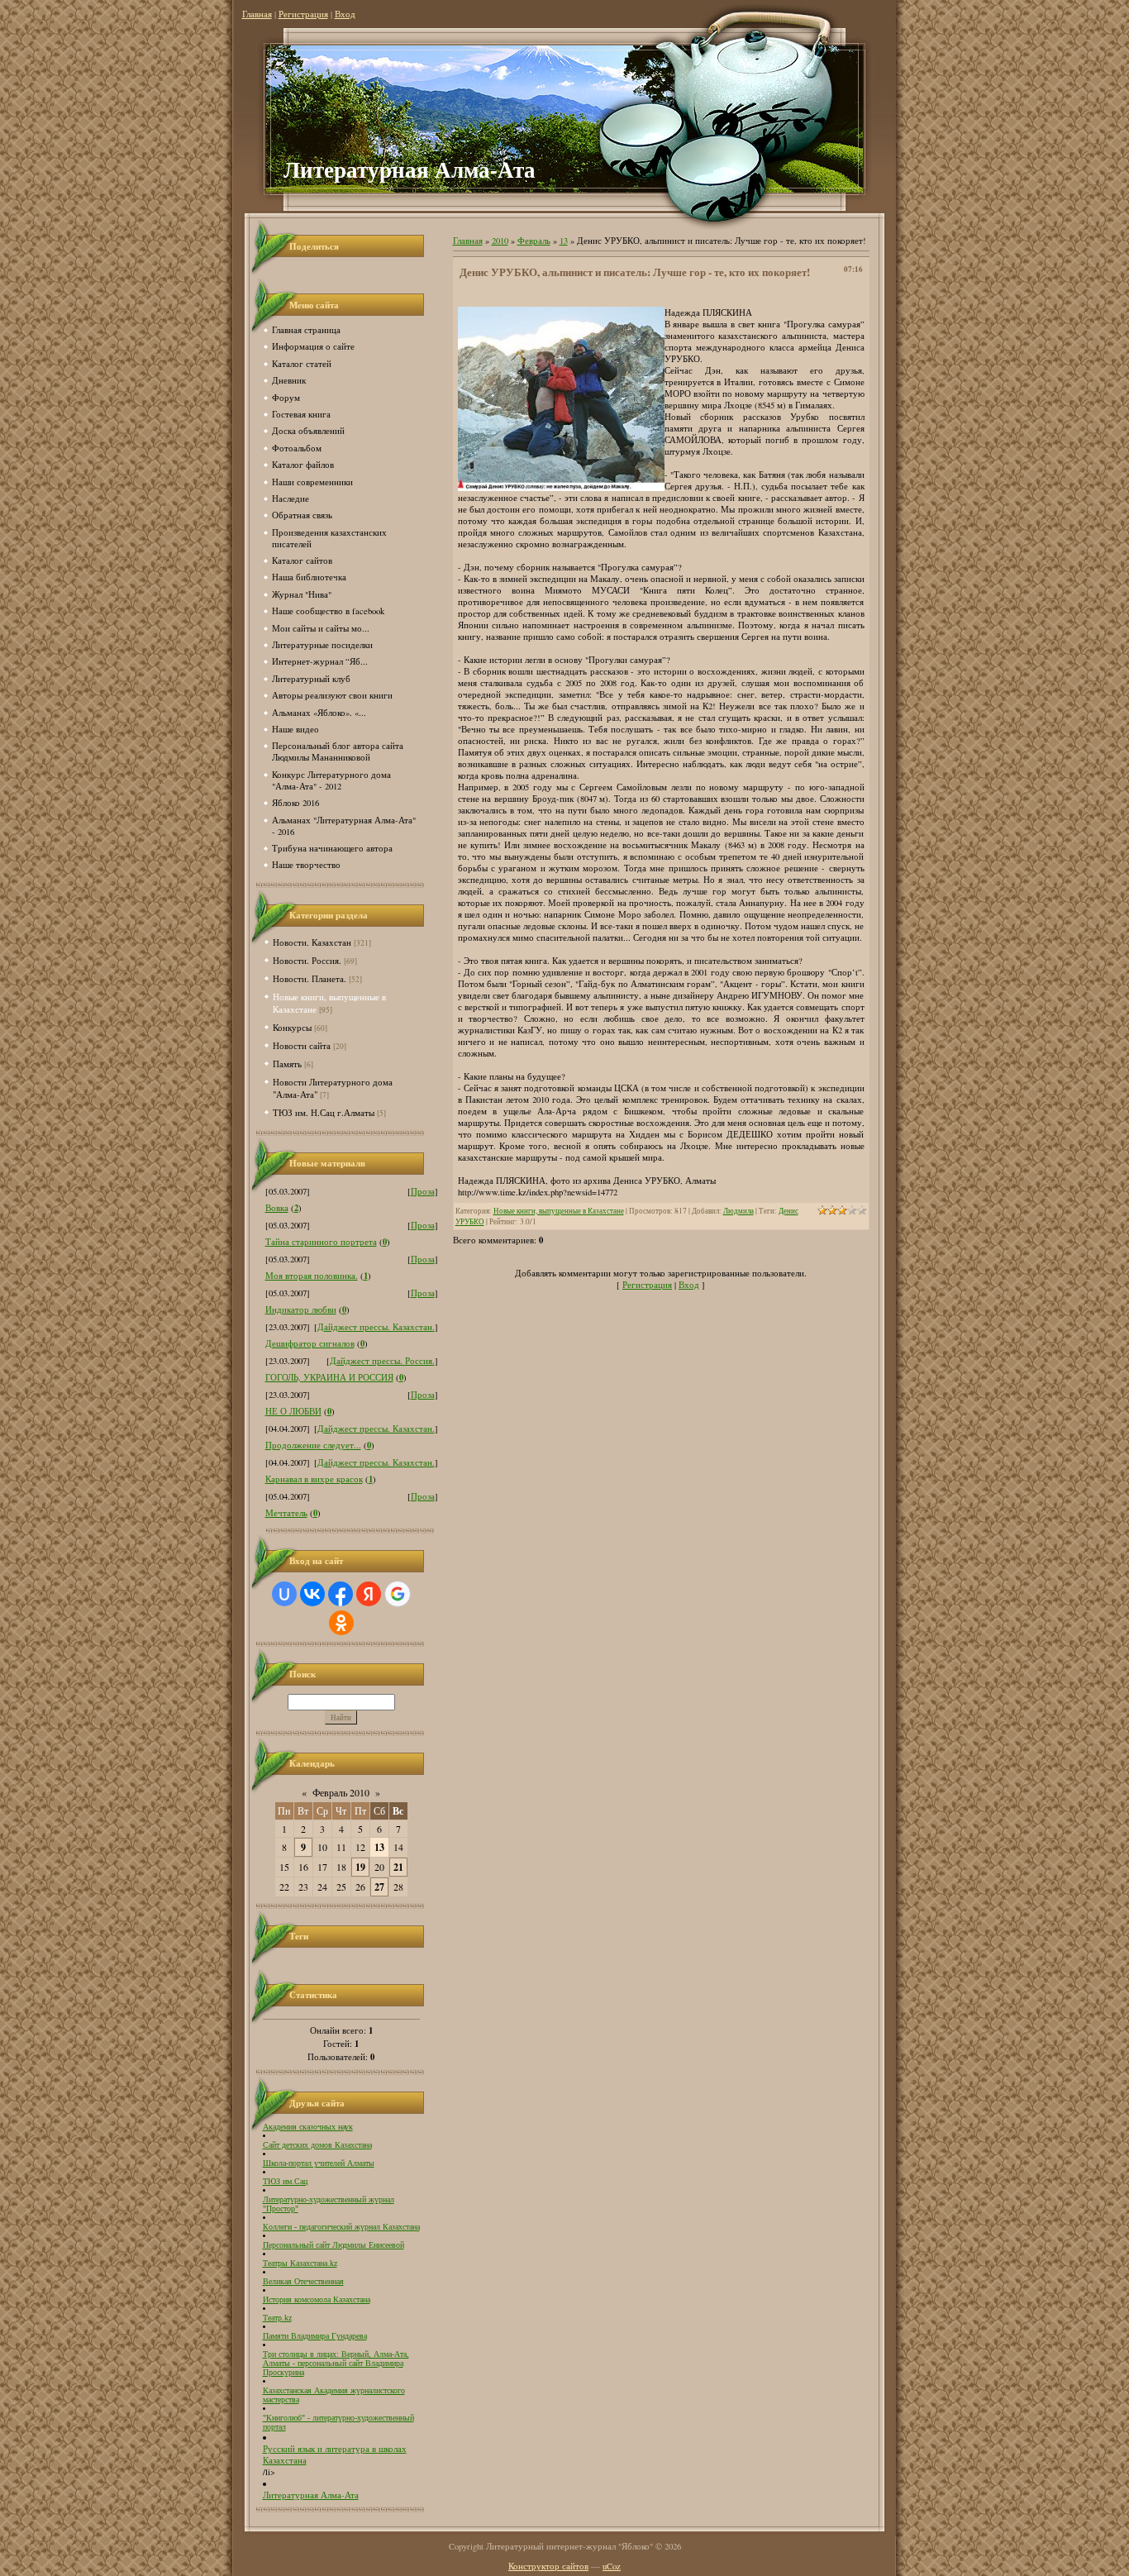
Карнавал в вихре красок (314, 1479)
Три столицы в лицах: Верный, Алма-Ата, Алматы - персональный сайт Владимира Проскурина (336, 2363)
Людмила (738, 1211)
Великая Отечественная (303, 2281)
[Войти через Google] (398, 1594)
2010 (500, 241)
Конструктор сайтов (548, 2566)
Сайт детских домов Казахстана (317, 2145)
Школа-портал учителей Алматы (319, 2163)
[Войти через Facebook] (341, 1594)
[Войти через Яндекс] (369, 1594)
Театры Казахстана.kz (300, 2263)
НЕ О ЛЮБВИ (293, 1411)
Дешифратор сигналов (310, 1343)
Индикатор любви (301, 1309)
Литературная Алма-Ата (311, 2495)
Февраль (534, 241)
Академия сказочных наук (308, 2127)
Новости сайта (302, 1045)
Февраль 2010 (341, 1792)
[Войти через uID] (284, 1594)
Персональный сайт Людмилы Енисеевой (333, 2245)
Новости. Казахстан (312, 942)
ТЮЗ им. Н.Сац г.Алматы (324, 1112)
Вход (345, 14)
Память (287, 1064)
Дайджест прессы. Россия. (382, 1361)
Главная (257, 14)
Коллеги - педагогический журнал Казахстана (341, 2227)
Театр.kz (277, 2318)
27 (379, 1887)
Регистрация (303, 14)
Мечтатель (286, 1513)
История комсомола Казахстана (317, 2299)
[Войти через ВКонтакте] (312, 1594)
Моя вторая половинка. (312, 1276)
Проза (423, 1191)
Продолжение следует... (313, 1445)
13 (379, 1847)
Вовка (277, 1208)
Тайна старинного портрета (321, 1242)
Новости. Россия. (307, 960)
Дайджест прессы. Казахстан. (376, 1327)
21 (398, 1867)
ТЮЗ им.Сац (285, 2181)
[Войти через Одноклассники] (341, 1623)
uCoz (612, 2566)
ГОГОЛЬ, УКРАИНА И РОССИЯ (329, 1377)
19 (360, 1867)
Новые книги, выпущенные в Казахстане (559, 1211)
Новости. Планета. (310, 978)
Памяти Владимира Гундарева (315, 2336)
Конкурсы (292, 1027)
